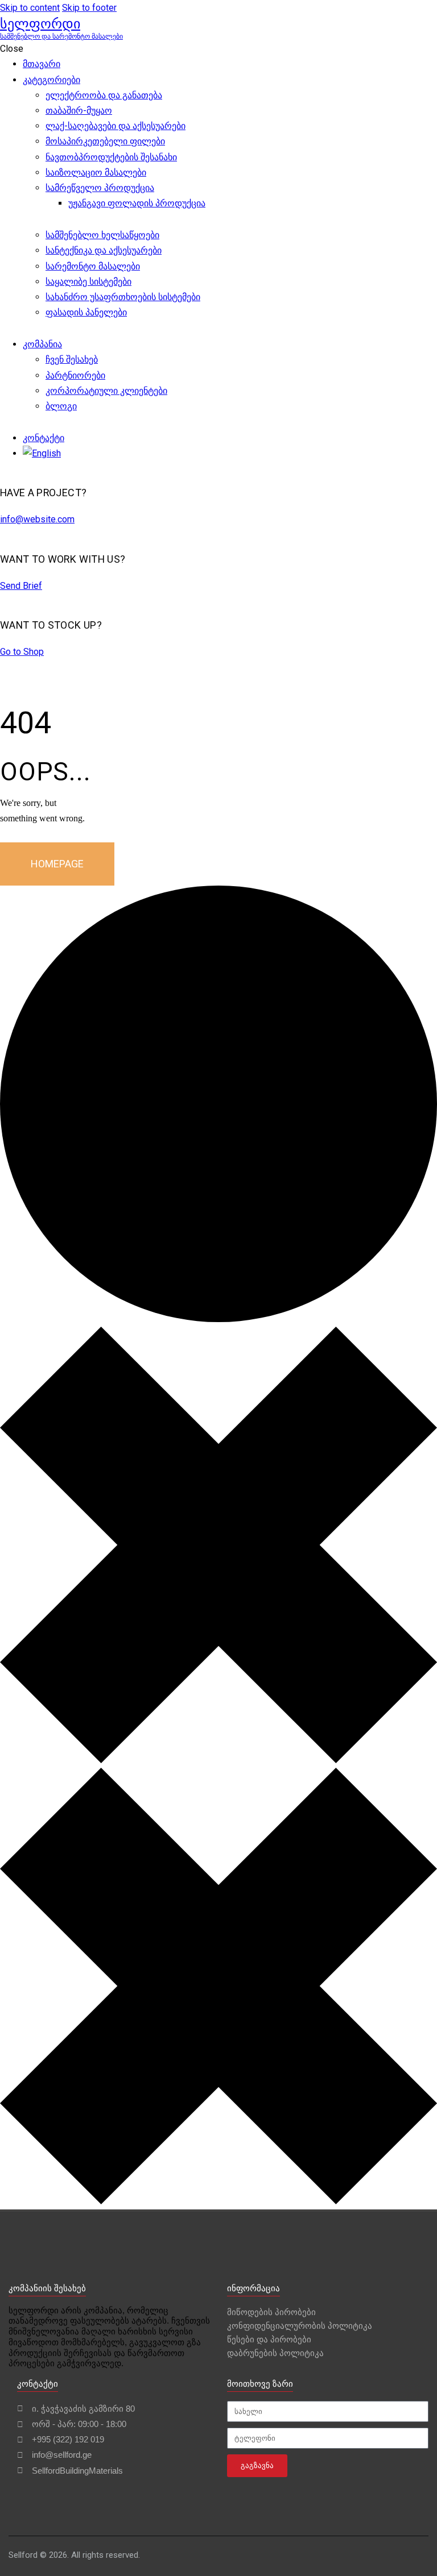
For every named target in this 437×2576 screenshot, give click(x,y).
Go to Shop (22, 652)
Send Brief (21, 586)
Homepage (57, 864)
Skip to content (30, 8)
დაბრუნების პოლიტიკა (275, 2353)
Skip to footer (89, 8)
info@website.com (37, 519)
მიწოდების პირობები (271, 2312)
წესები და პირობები (269, 2339)
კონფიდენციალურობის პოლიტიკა (300, 2326)
